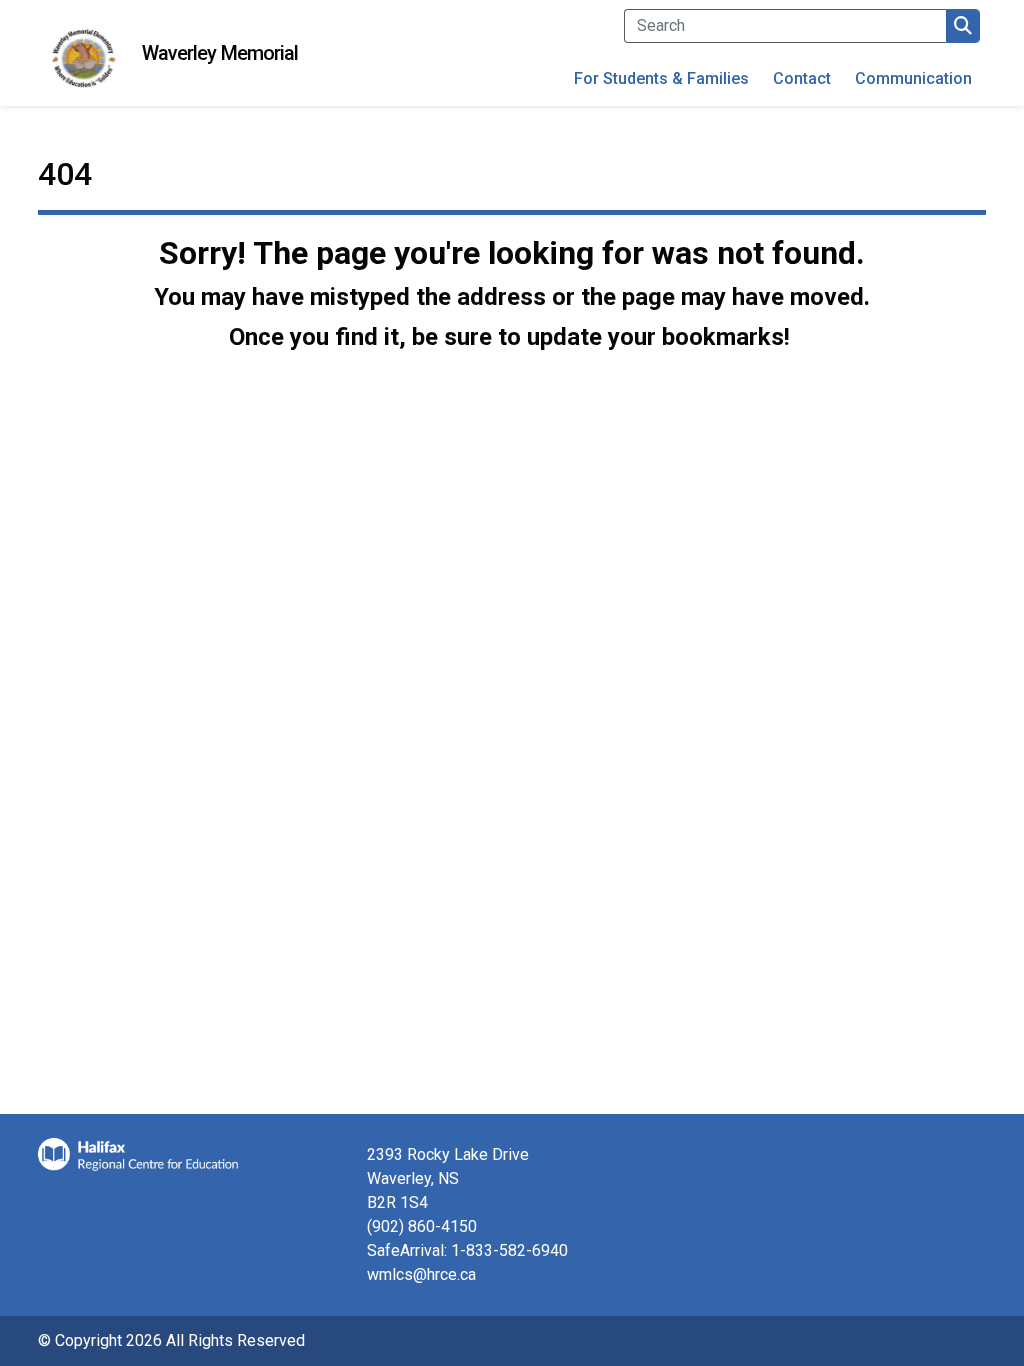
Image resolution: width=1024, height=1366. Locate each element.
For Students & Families (661, 78)
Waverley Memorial (220, 53)
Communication (913, 78)
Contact (802, 78)
